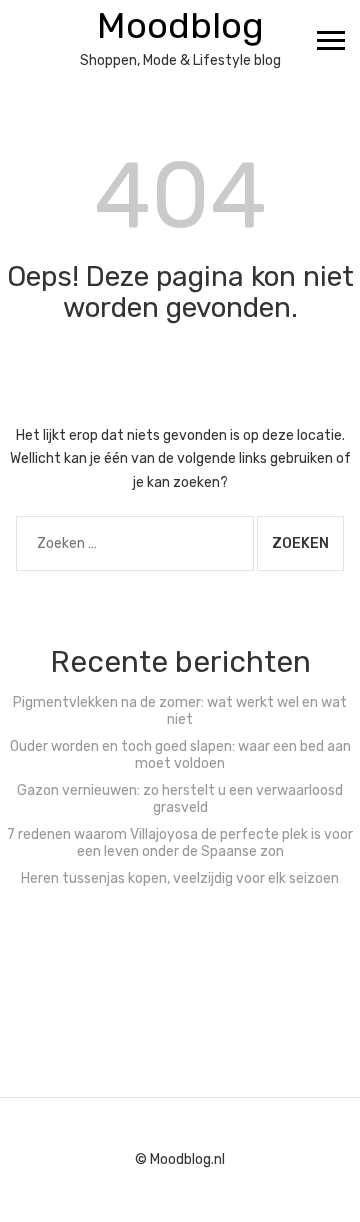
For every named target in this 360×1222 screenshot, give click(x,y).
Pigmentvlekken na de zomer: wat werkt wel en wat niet (180, 711)
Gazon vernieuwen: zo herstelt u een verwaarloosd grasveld (180, 799)
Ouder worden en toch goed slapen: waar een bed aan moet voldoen (180, 755)
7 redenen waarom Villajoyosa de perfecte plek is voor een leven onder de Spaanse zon (180, 843)
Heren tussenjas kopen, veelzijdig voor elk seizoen (180, 878)
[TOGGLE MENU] (331, 40)
